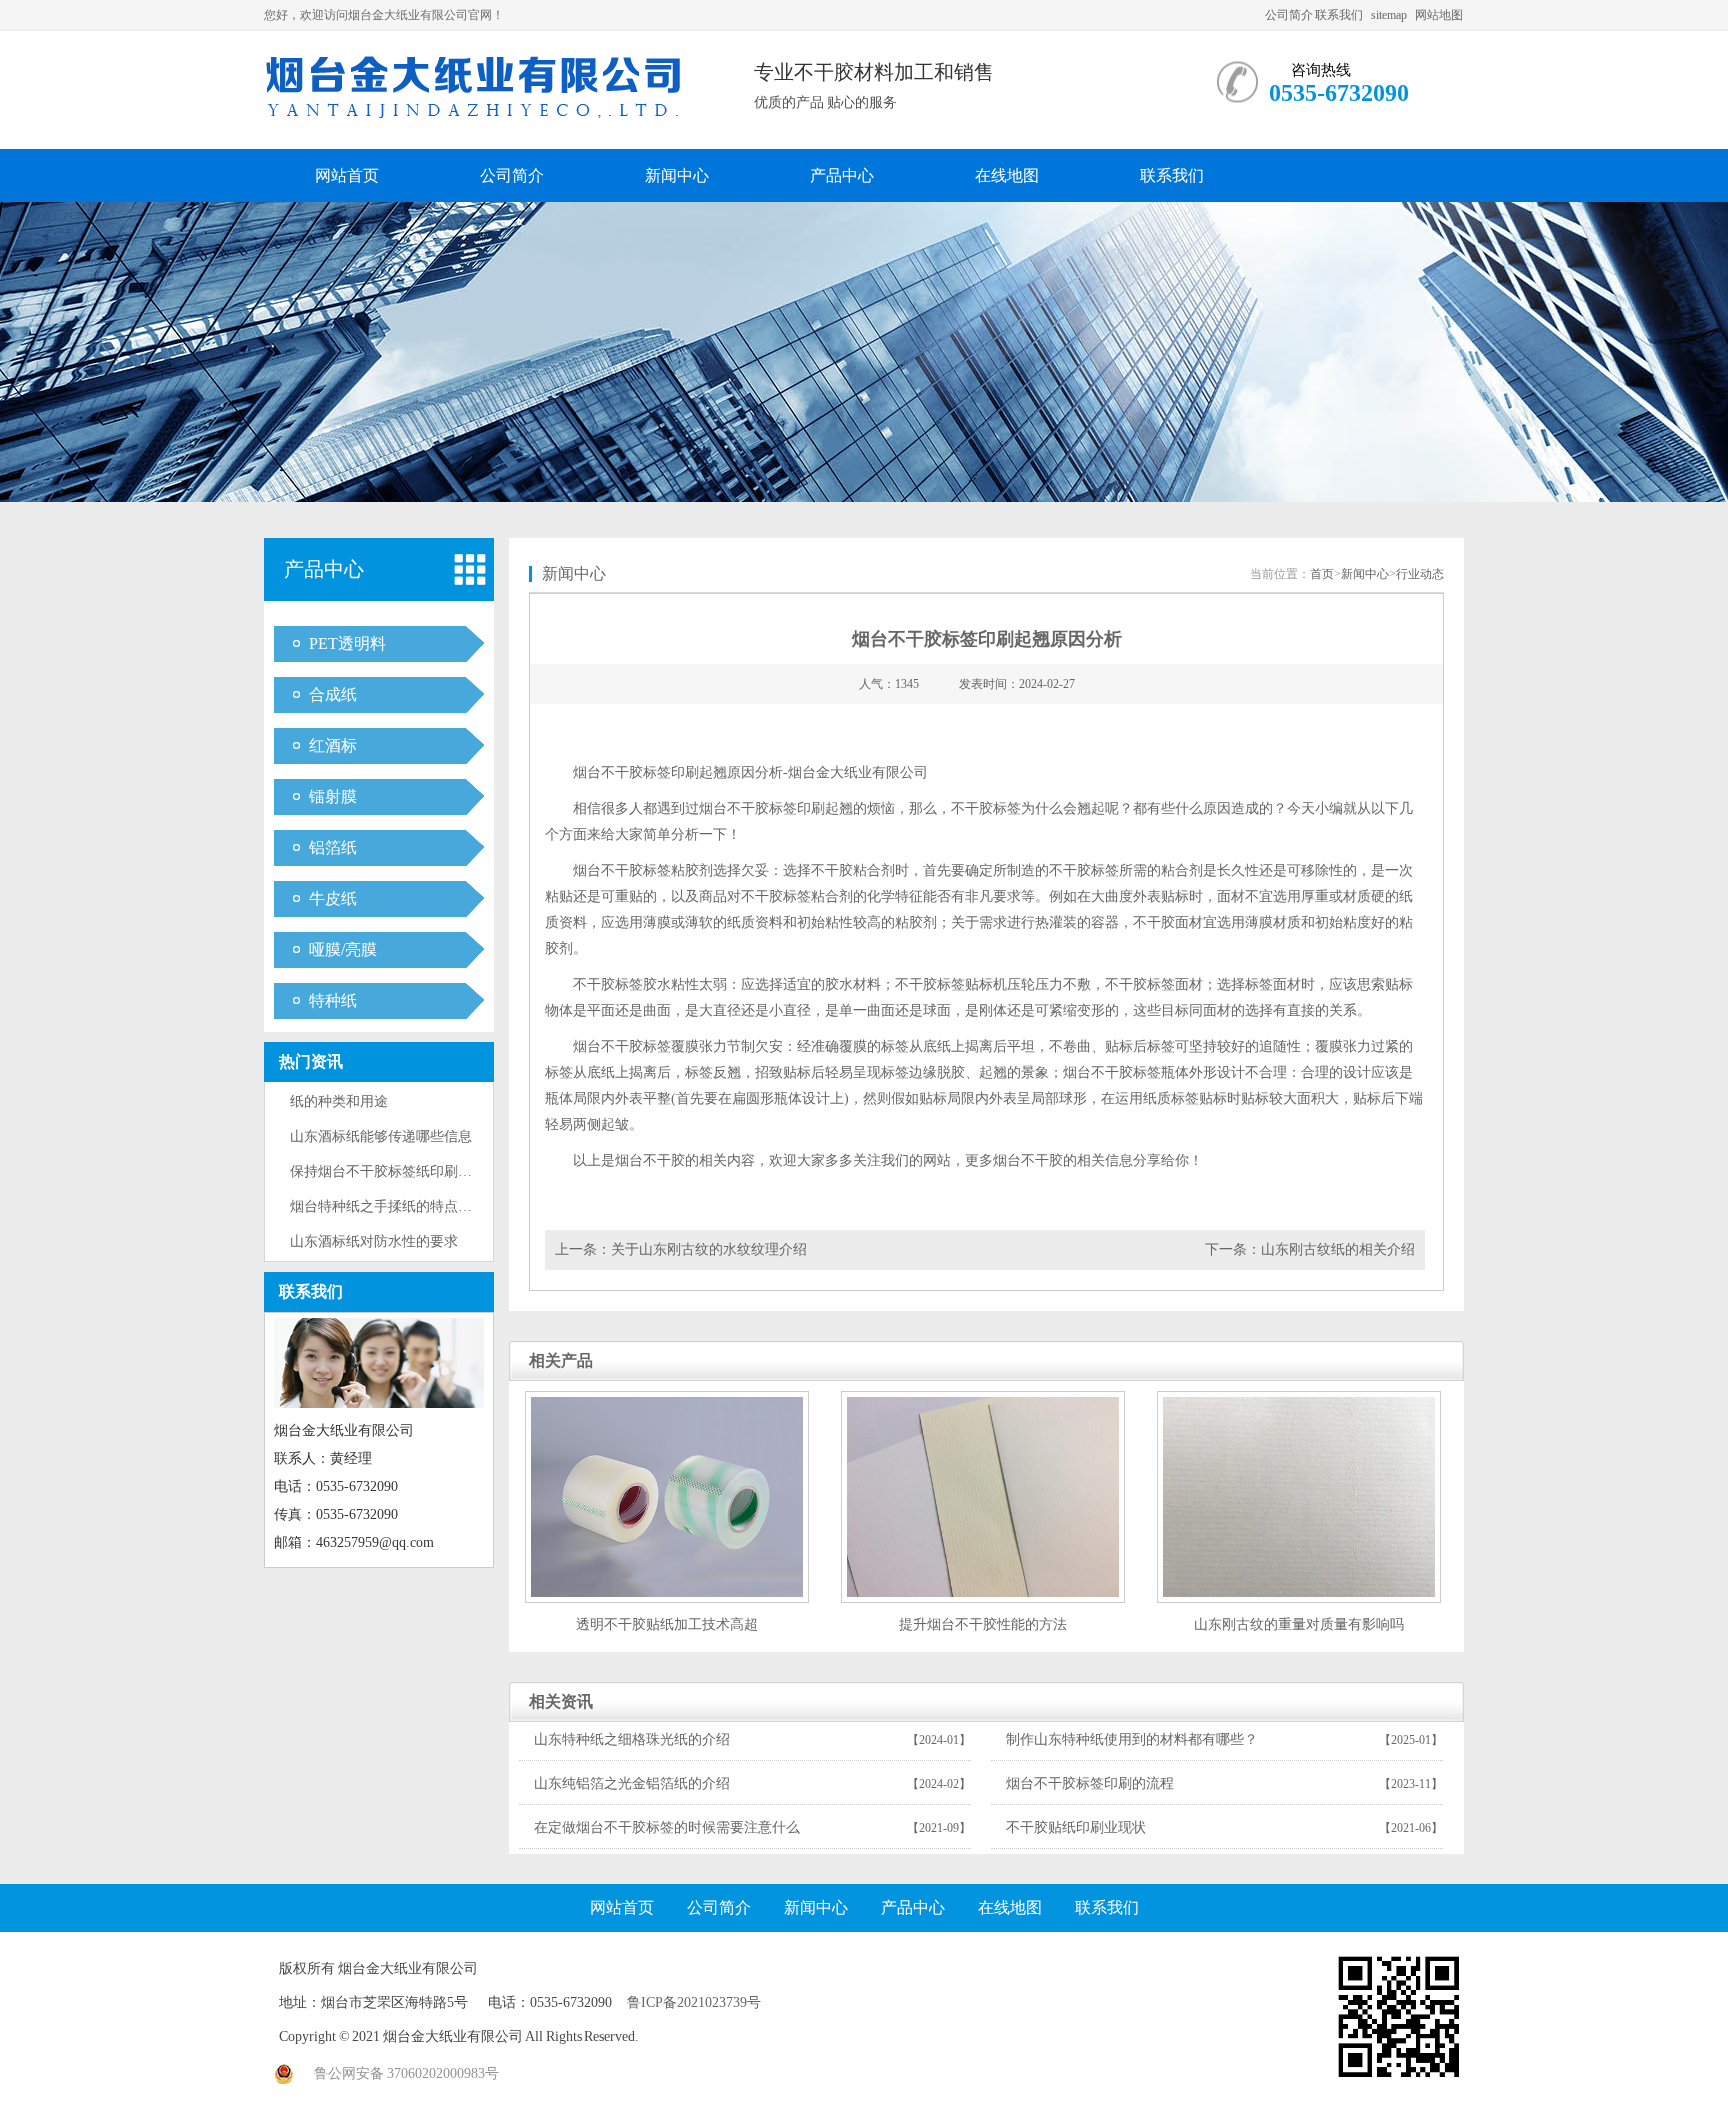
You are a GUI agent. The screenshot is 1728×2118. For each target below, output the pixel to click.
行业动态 (1420, 574)
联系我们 (1339, 15)
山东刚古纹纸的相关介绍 (1338, 1249)
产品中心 (842, 175)
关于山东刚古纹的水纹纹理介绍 (709, 1249)
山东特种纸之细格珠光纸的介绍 (632, 1739)
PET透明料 (347, 643)
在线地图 (1007, 175)
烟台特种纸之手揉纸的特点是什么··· (402, 1206)
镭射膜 (333, 796)
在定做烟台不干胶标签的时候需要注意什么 (667, 1827)
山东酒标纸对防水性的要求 (374, 1241)
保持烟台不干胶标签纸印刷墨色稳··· (402, 1171)
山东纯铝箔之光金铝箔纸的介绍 (632, 1783)
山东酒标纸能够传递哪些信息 (381, 1136)
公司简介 (1289, 15)
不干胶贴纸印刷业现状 (1076, 1827)
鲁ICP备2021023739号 (694, 2002)
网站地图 (1439, 15)
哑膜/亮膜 (343, 949)
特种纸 (333, 1000)
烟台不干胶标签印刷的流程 (1090, 1783)
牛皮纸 (333, 898)
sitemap (1389, 15)
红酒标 (333, 745)
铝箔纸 (333, 847)
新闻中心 (677, 175)
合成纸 (333, 694)
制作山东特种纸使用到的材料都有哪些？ (1132, 1739)
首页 (1322, 574)
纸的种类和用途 (339, 1101)
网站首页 (347, 175)
